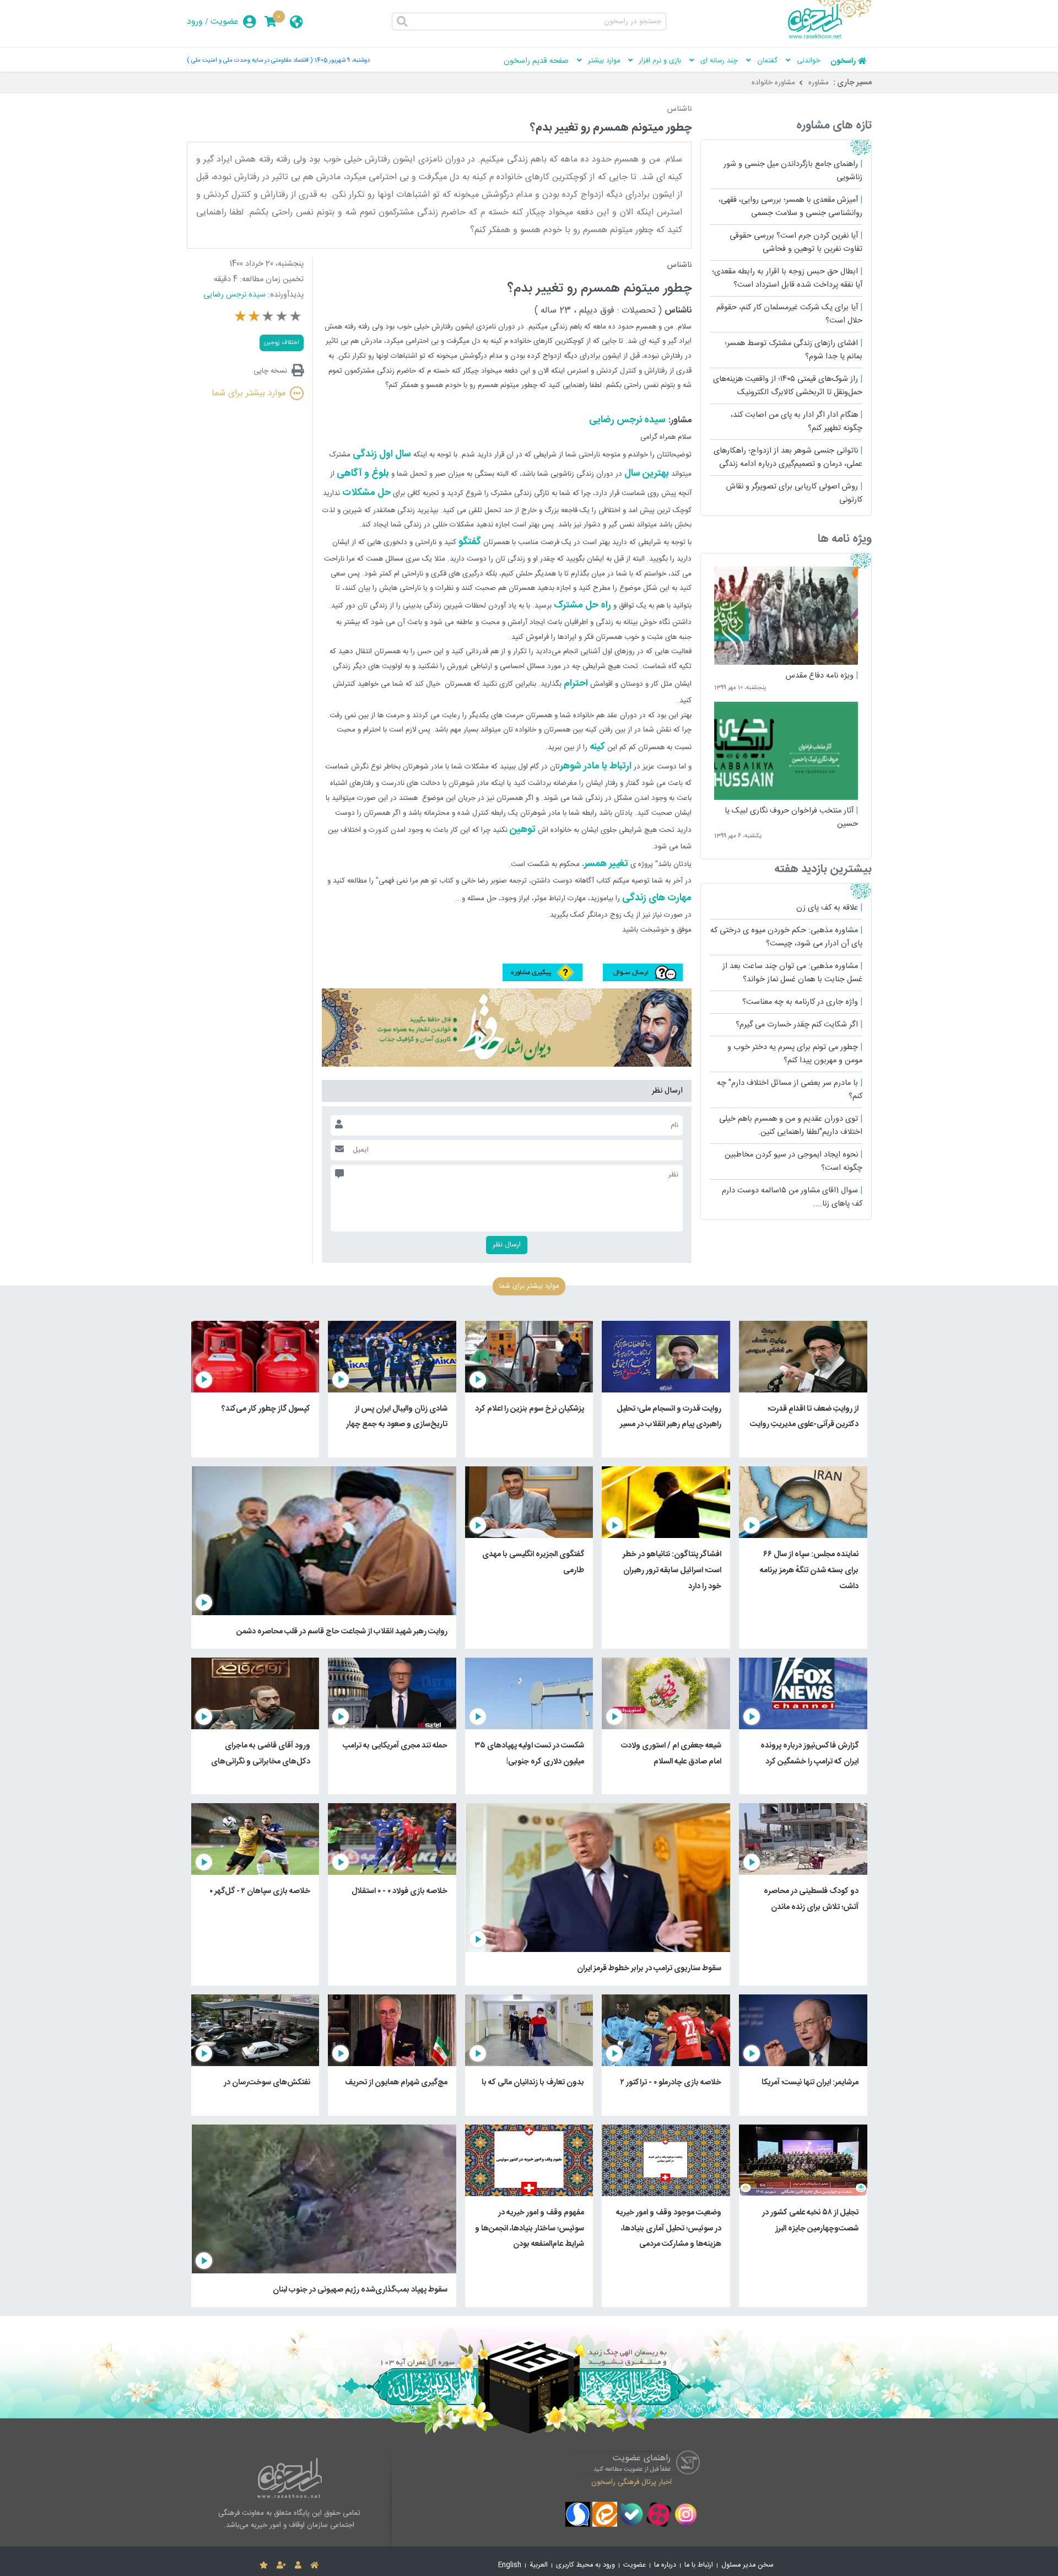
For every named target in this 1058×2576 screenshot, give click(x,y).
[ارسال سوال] (641, 979)
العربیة (539, 2565)
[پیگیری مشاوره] (543, 979)
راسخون (843, 61)
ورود (195, 22)
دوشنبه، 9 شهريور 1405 (342, 60)
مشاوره (819, 83)
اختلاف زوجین (282, 343)
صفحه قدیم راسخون (536, 61)
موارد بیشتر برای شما (249, 393)
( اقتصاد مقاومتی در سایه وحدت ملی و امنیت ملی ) (250, 60)
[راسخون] (830, 37)
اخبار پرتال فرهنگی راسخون (631, 2482)
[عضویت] (281, 2566)
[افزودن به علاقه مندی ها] (264, 2566)
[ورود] (298, 2566)
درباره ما (665, 2565)
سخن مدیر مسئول (747, 2565)
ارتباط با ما (699, 2565)
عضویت (225, 22)
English (510, 2565)
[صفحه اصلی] (314, 2566)
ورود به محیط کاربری (585, 2565)
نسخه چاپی (270, 371)
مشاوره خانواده (773, 83)
